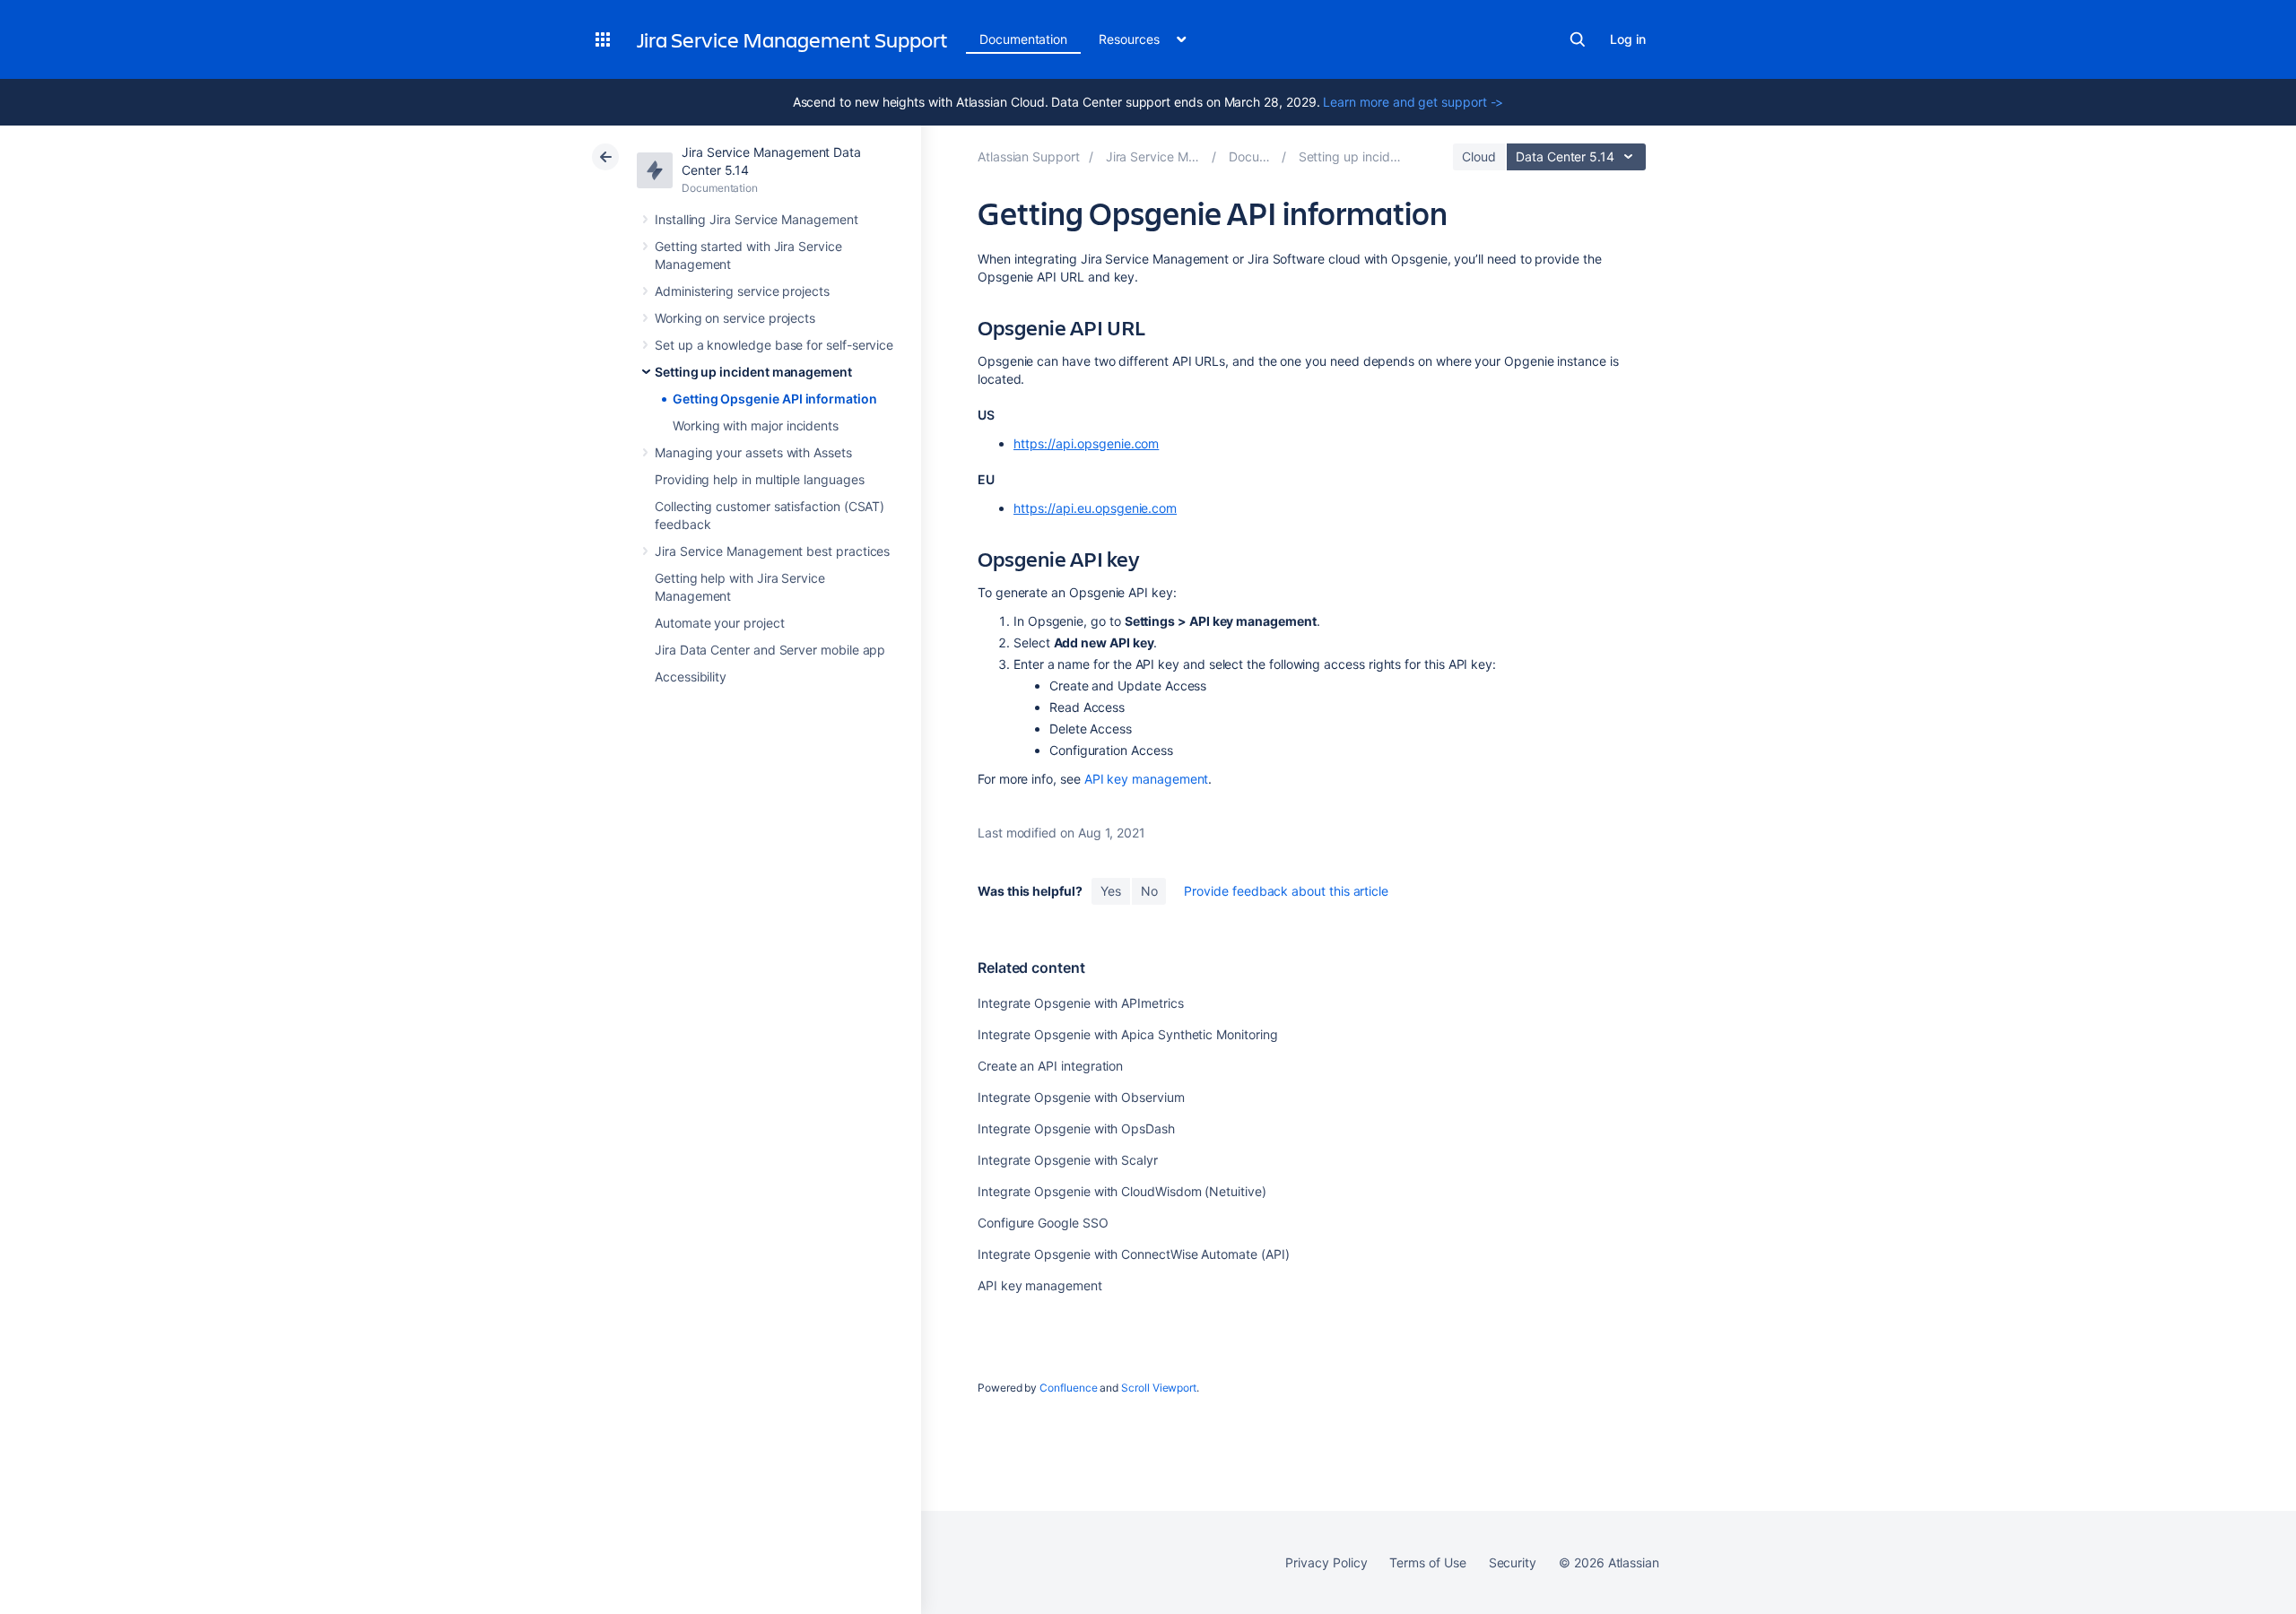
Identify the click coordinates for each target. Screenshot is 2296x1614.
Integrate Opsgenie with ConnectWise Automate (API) (1134, 1254)
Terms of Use (1427, 1562)
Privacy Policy (1326, 1562)
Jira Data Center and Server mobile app (770, 650)
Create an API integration (1050, 1066)
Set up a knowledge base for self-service (774, 345)
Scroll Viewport (1159, 1388)
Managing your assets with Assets (753, 452)
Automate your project (720, 623)
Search (1578, 39)
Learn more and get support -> (1413, 102)
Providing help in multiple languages (759, 479)
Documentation (1023, 39)
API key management (1147, 779)
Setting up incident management (753, 372)
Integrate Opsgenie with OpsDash (1076, 1128)
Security (1513, 1562)
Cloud (1479, 156)
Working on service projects (735, 318)
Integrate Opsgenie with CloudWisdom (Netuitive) (1122, 1191)
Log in (1628, 39)
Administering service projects (742, 291)
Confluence (1068, 1388)
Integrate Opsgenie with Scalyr (1068, 1160)
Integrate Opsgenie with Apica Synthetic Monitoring (1128, 1034)
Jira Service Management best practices (772, 551)
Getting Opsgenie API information (775, 399)
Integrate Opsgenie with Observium (1081, 1097)
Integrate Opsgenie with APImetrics (1081, 1003)
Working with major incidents (756, 425)
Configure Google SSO (1043, 1223)
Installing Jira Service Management (757, 219)
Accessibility (691, 677)
